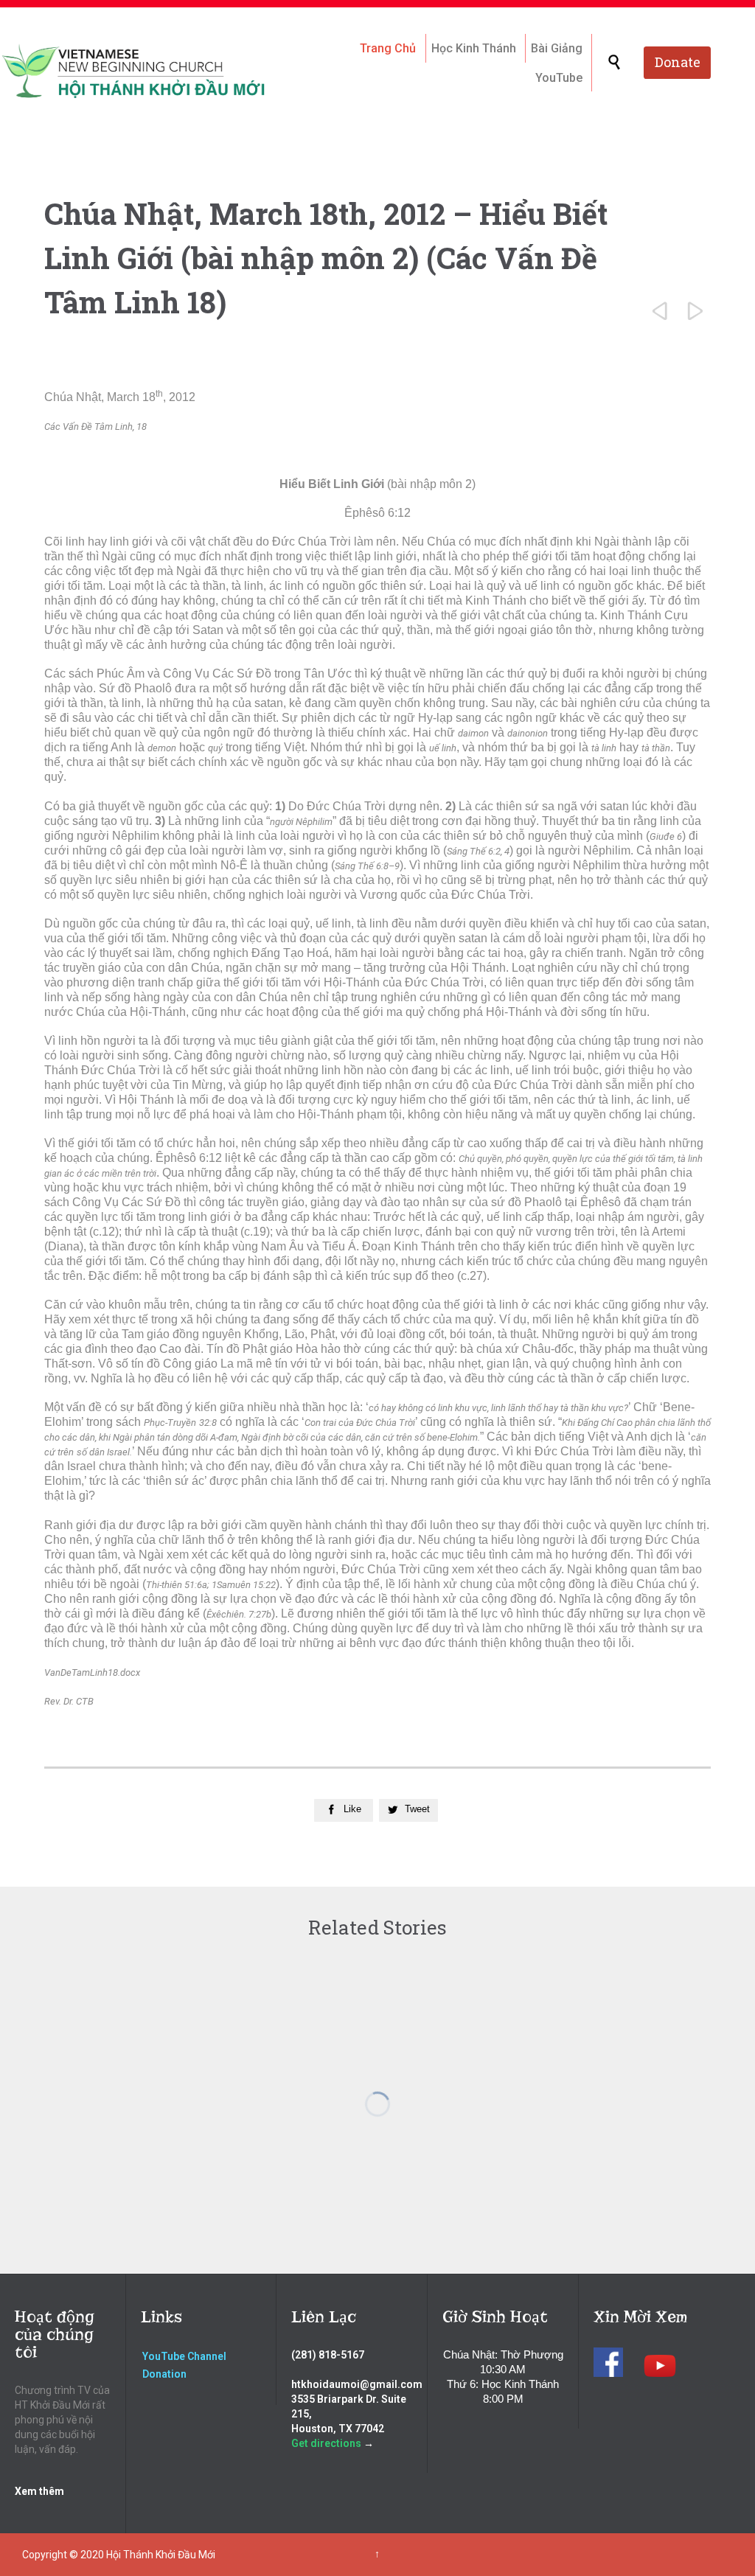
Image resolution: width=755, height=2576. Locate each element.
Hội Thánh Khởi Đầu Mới (161, 2555)
